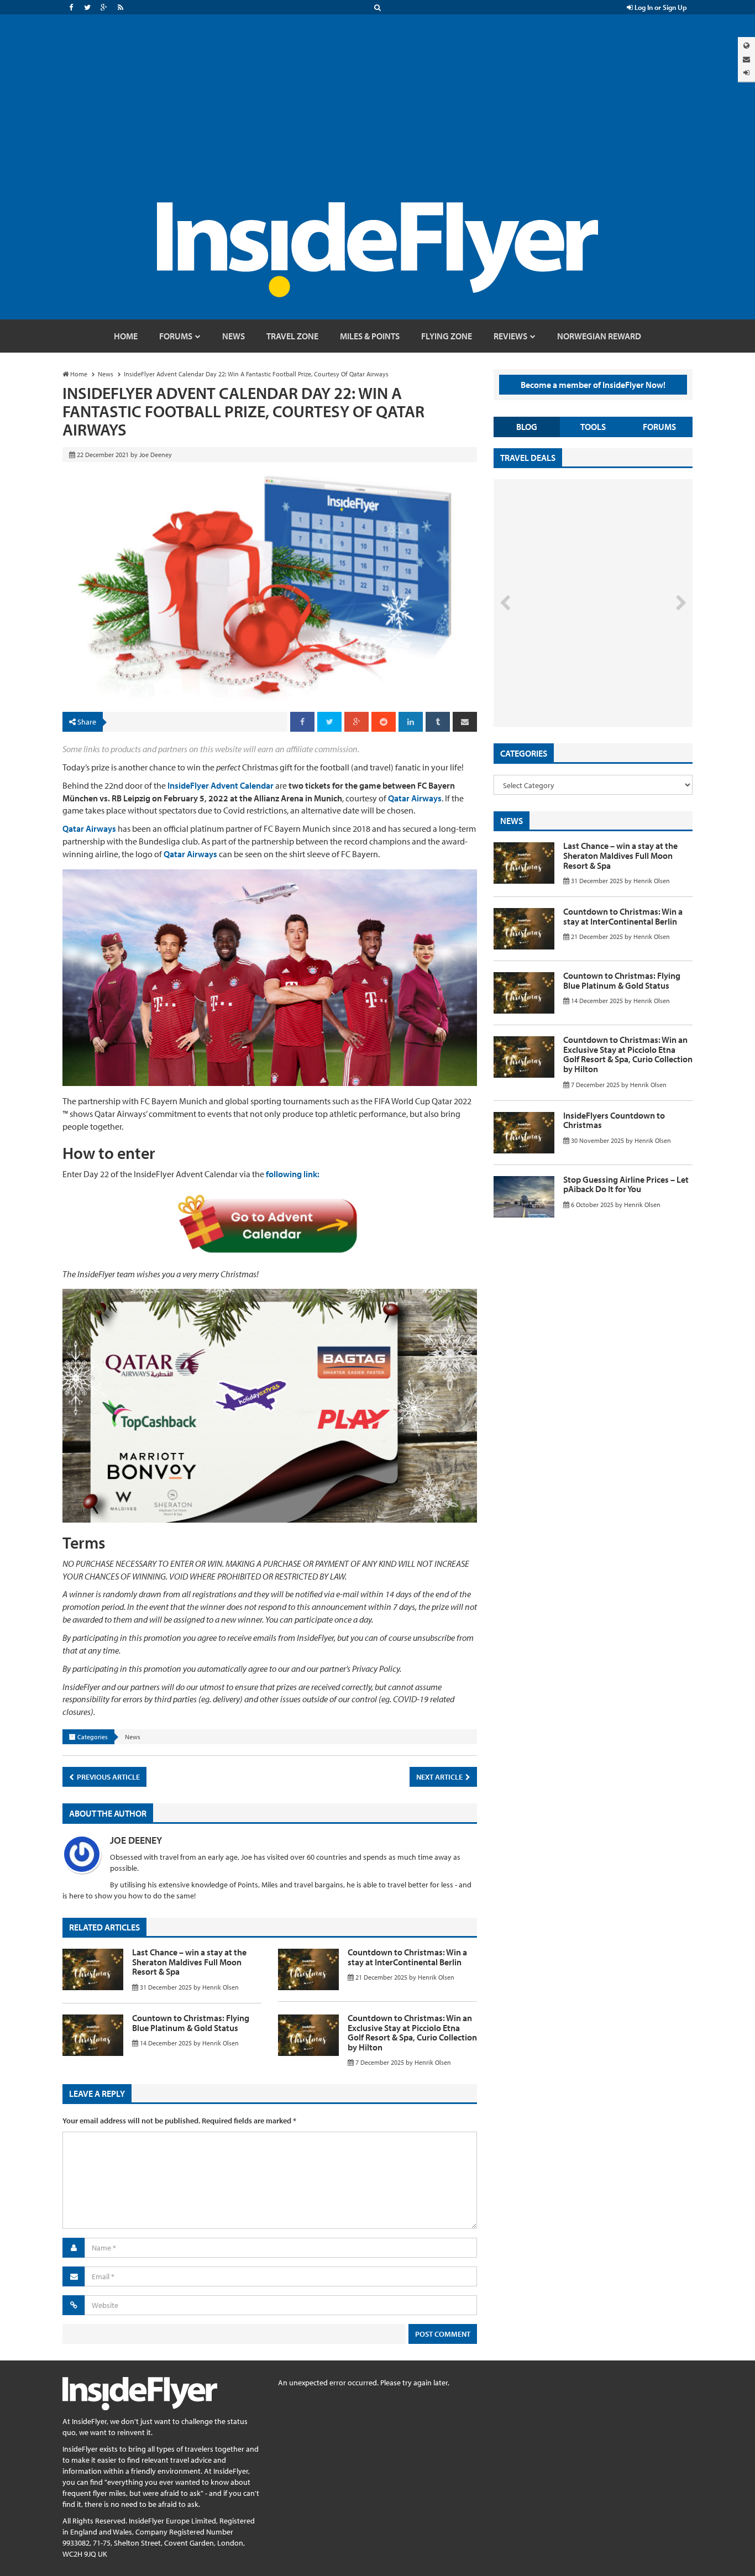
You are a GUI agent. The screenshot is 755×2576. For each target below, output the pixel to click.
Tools (593, 427)
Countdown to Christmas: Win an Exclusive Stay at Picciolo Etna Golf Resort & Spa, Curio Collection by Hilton (412, 2032)
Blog (527, 427)
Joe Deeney (136, 1840)
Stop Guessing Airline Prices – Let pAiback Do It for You (626, 1184)
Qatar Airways (415, 798)
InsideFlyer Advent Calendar (221, 785)
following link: (293, 1174)
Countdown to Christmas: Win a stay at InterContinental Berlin (407, 1957)
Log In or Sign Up (660, 7)
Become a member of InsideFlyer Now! (593, 385)
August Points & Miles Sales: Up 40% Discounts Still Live (569, 685)
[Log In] (746, 73)
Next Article (440, 1777)
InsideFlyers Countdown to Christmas (614, 1120)
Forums (659, 427)
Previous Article (108, 1777)
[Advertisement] (377, 119)
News (133, 1737)
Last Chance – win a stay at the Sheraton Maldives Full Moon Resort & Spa (189, 1962)
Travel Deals (528, 458)
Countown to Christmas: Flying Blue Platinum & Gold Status (191, 2023)
